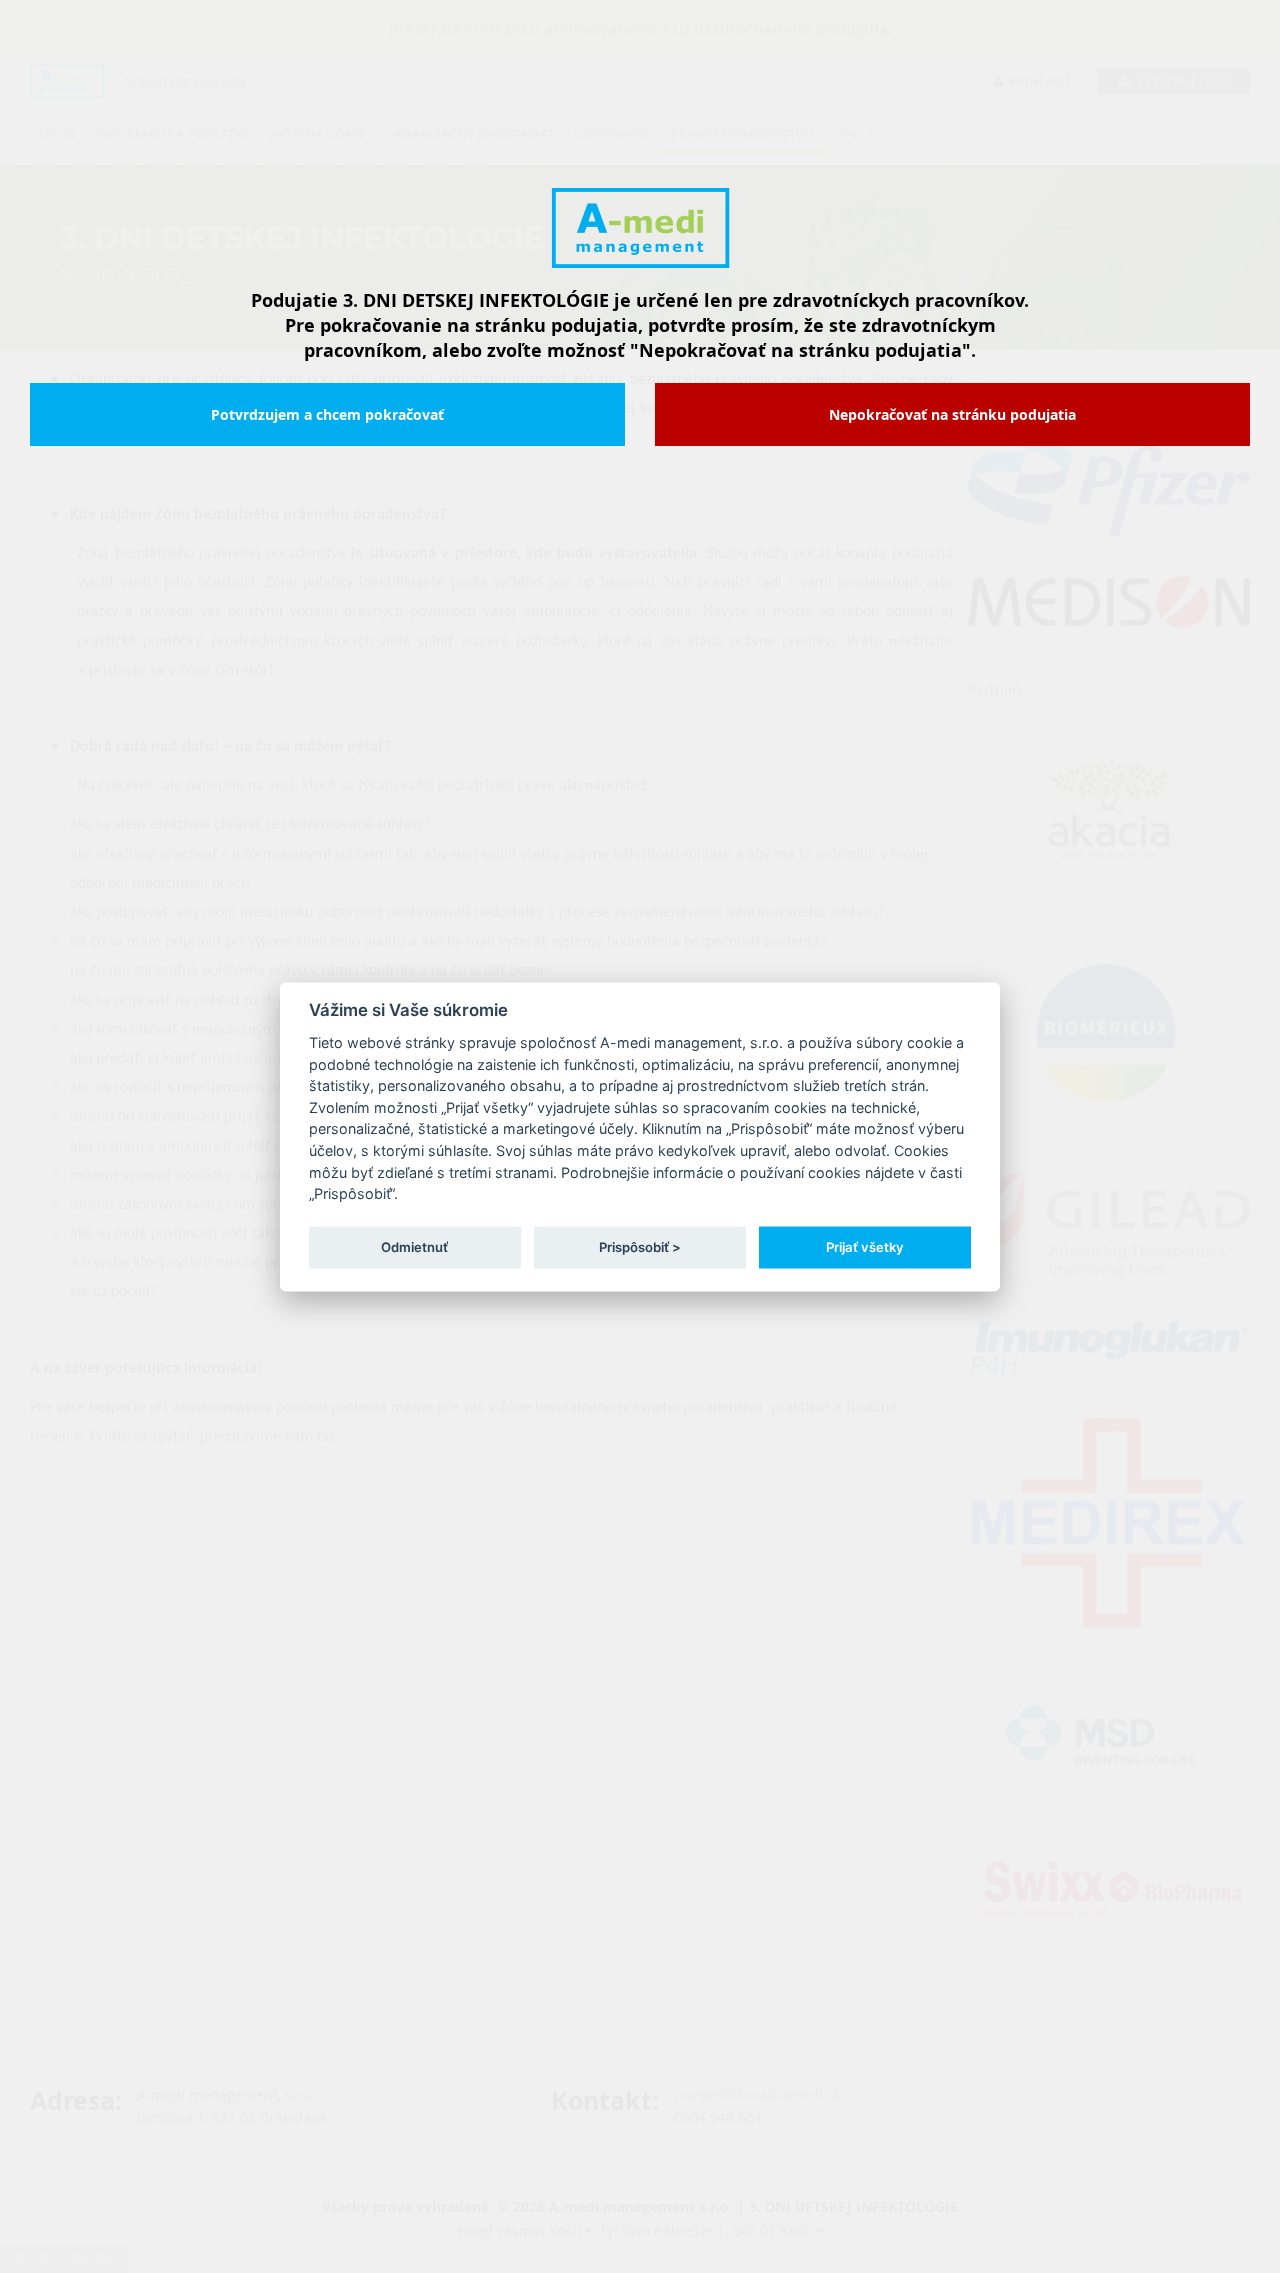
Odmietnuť (414, 1247)
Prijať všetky (865, 1247)
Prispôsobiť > (640, 1247)
